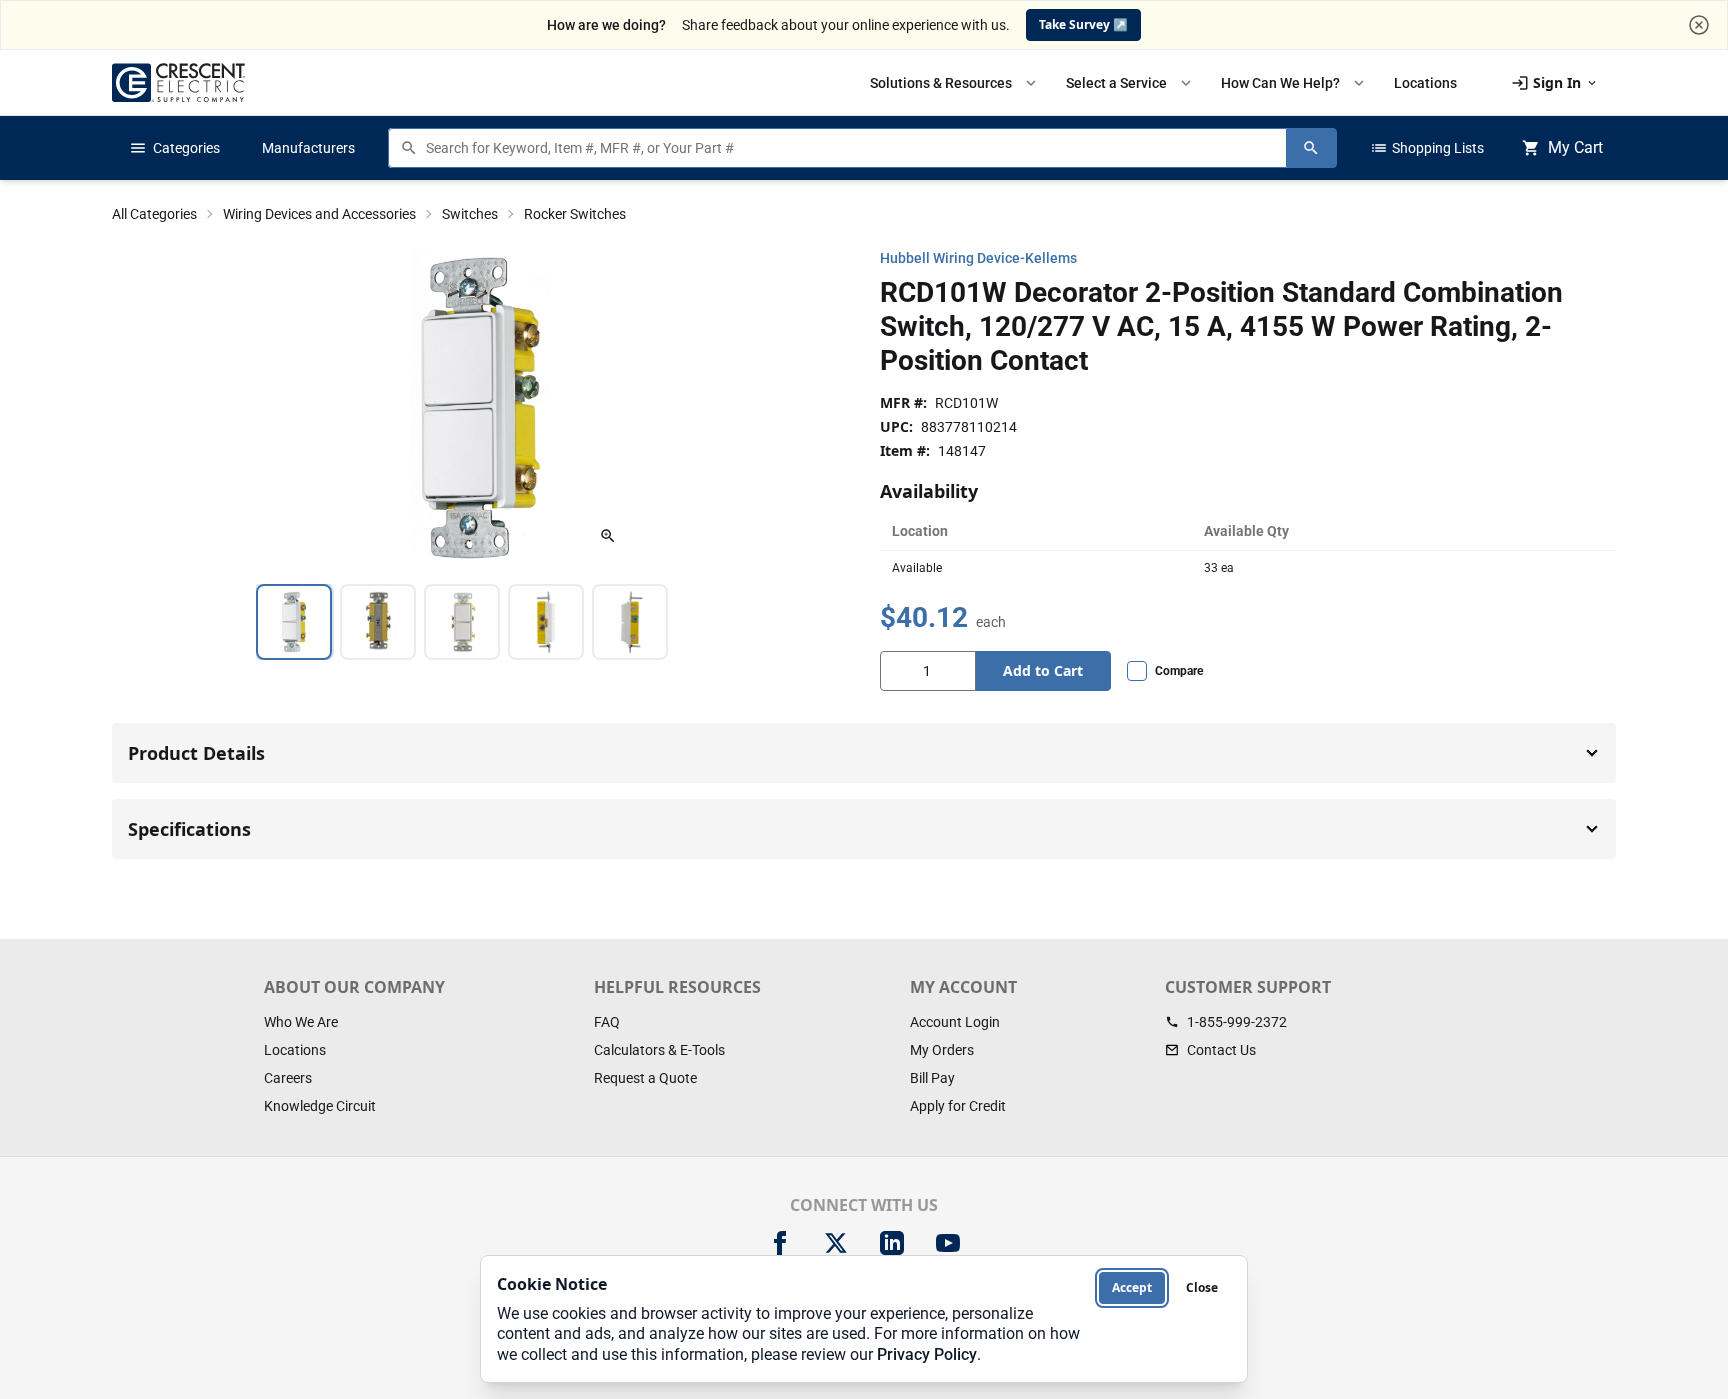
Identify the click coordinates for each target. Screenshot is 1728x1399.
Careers (288, 1078)
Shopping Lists (1427, 148)
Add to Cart (1043, 670)
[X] (836, 1243)
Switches (470, 214)
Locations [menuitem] (1425, 83)
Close (1202, 1287)
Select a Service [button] (1130, 83)
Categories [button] (174, 148)
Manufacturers (308, 148)
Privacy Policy (927, 1354)
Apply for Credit (958, 1106)
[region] (480, 622)
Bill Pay (932, 1078)
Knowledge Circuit (320, 1106)
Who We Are (301, 1022)
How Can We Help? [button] (1294, 83)
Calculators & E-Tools (659, 1050)
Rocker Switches (575, 214)
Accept (1132, 1287)
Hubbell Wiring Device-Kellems (978, 258)
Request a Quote (645, 1078)
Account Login (955, 1022)
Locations (295, 1050)
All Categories (154, 214)
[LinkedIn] (892, 1243)
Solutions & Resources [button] (955, 83)
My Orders (942, 1050)
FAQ (607, 1022)
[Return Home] (178, 82)
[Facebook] (780, 1243)
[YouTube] (948, 1243)
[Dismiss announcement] (1699, 25)
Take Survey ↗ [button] (1083, 24)
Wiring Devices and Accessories (319, 214)
